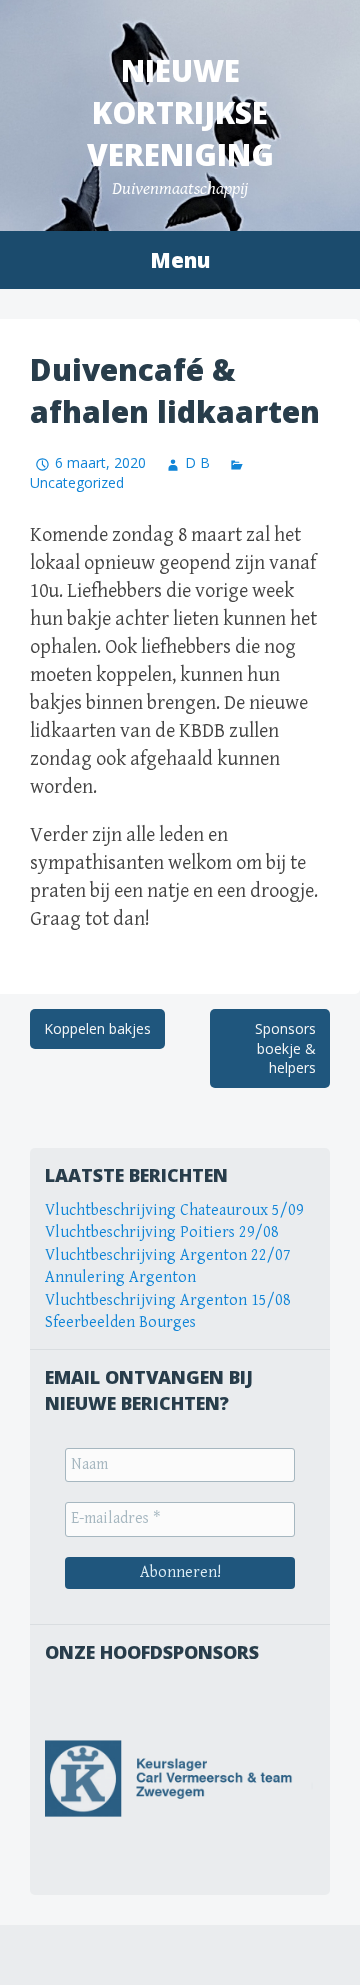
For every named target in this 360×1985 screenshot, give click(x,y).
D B (197, 462)
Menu (180, 260)
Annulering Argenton (120, 1277)
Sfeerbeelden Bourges (120, 1322)
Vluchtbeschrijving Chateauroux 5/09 (174, 1210)
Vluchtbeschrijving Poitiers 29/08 (162, 1232)
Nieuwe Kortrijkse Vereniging (180, 112)
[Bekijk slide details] (180, 1778)
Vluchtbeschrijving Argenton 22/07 (168, 1255)
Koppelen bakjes (97, 1028)
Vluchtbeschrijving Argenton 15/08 (168, 1300)
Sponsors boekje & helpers (285, 1048)
